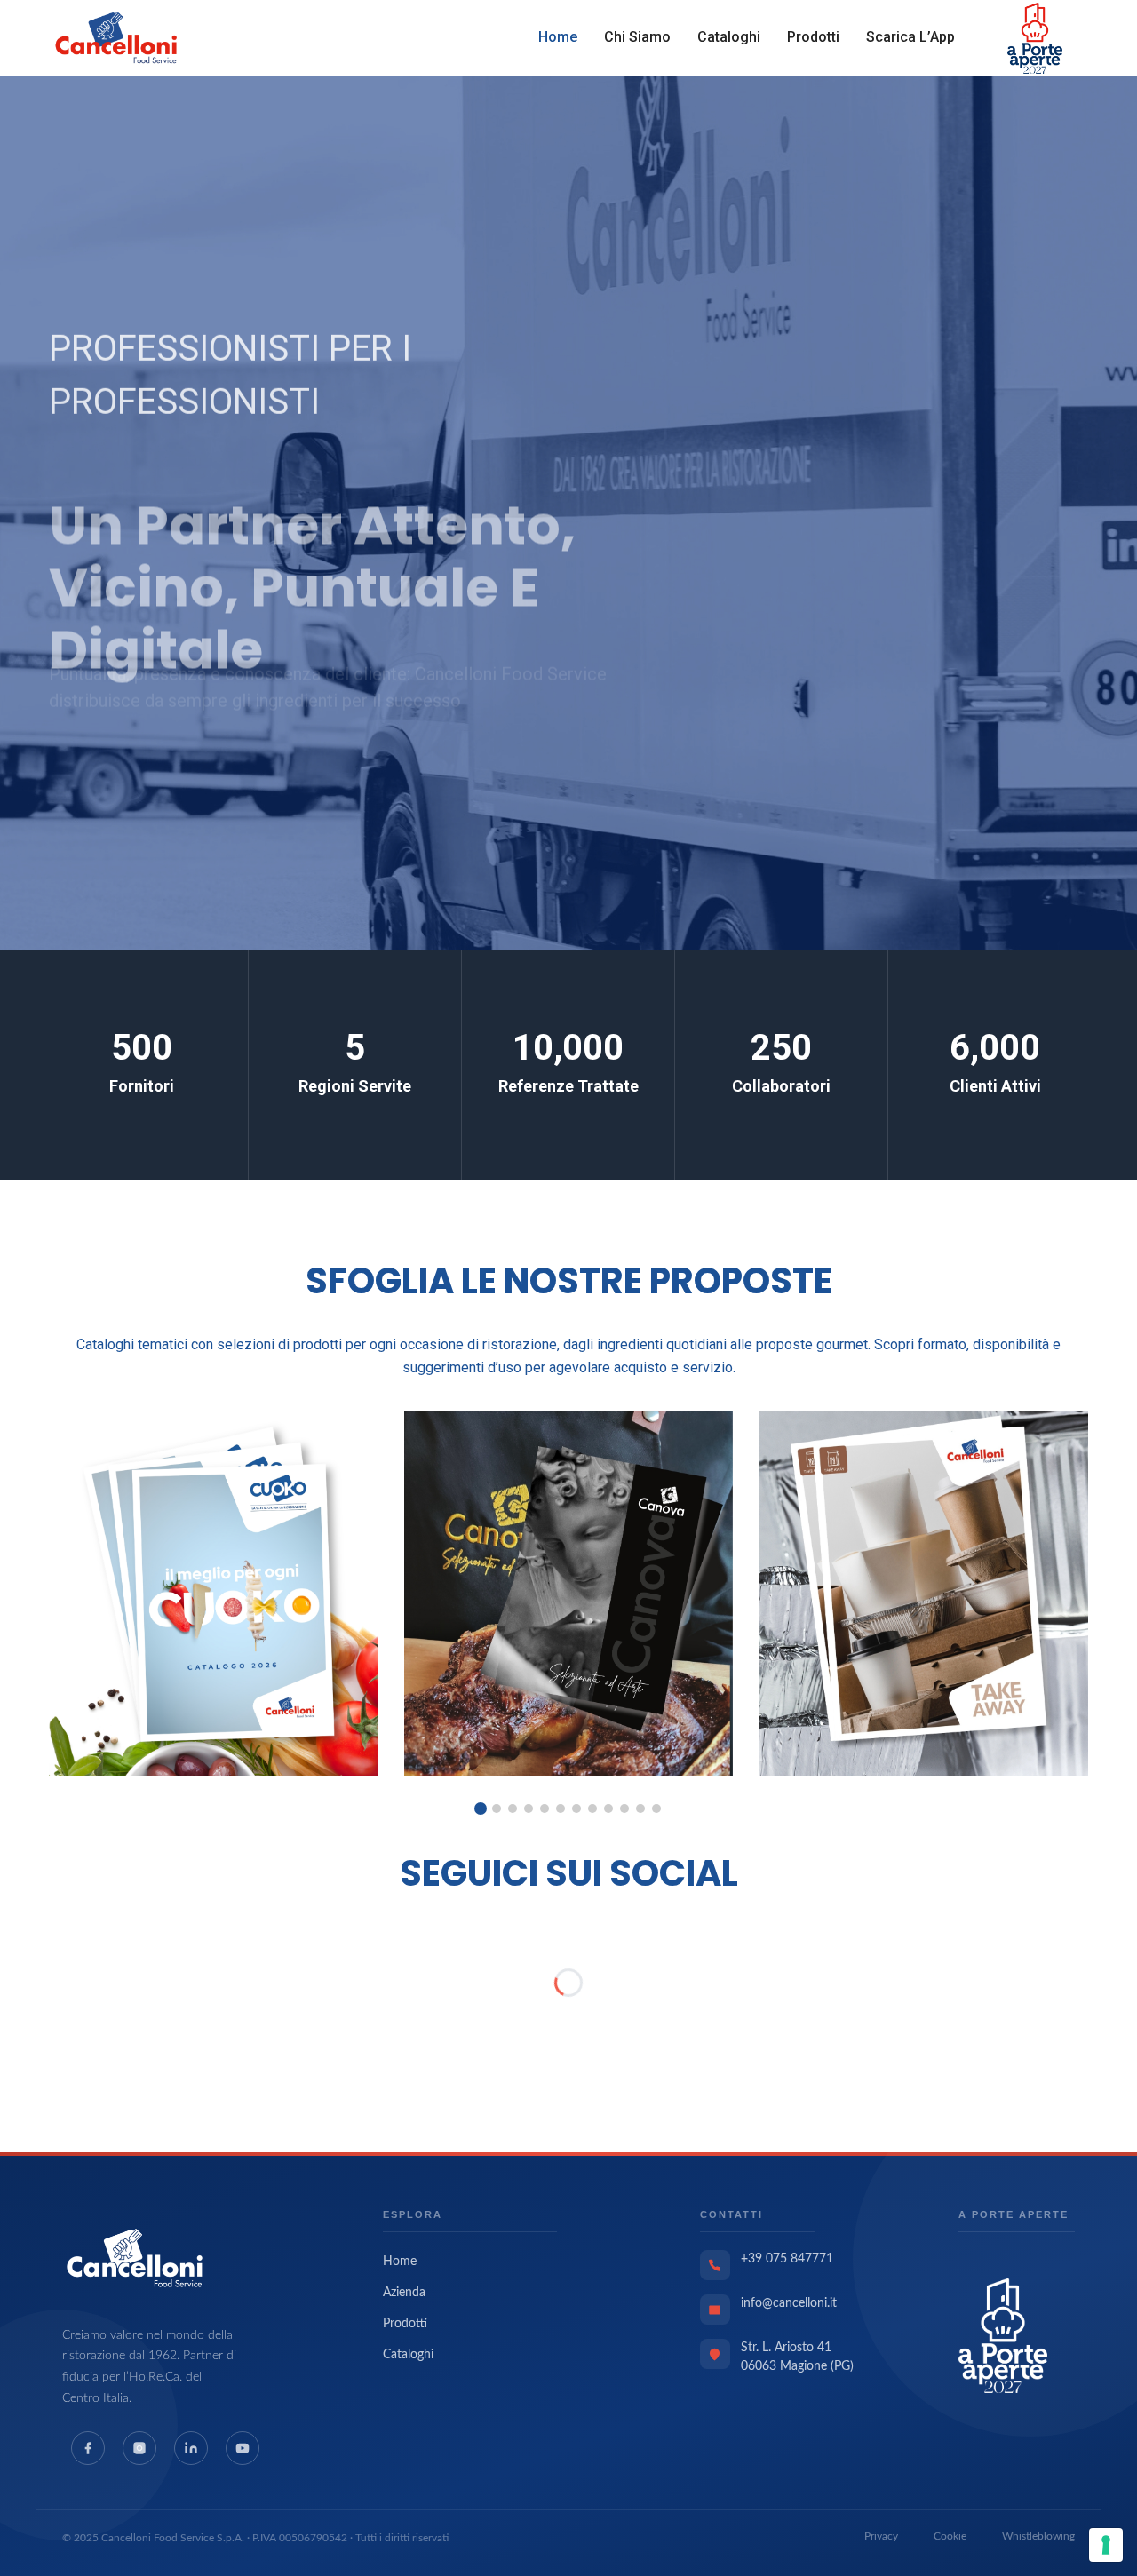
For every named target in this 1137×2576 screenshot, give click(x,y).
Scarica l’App (910, 37)
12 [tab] (656, 1809)
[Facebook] (88, 2448)
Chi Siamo (637, 37)
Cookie (950, 2536)
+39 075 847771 (787, 2259)
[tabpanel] (213, 1593)
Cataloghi (729, 37)
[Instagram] (139, 2448)
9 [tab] (608, 1809)
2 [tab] (497, 1809)
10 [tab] (624, 1809)
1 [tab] (481, 1809)
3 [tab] (513, 1809)
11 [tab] (640, 1809)
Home (558, 37)
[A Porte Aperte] (1003, 2335)
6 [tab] (561, 1809)
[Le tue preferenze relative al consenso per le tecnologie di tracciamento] (1106, 2545)
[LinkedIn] (191, 2448)
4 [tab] (529, 1809)
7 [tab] (576, 1809)
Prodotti (813, 37)
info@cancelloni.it (789, 2303)
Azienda (404, 2293)
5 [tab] (545, 1809)
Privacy (881, 2536)
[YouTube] (243, 2448)
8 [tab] (592, 1809)
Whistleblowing (1038, 2536)
